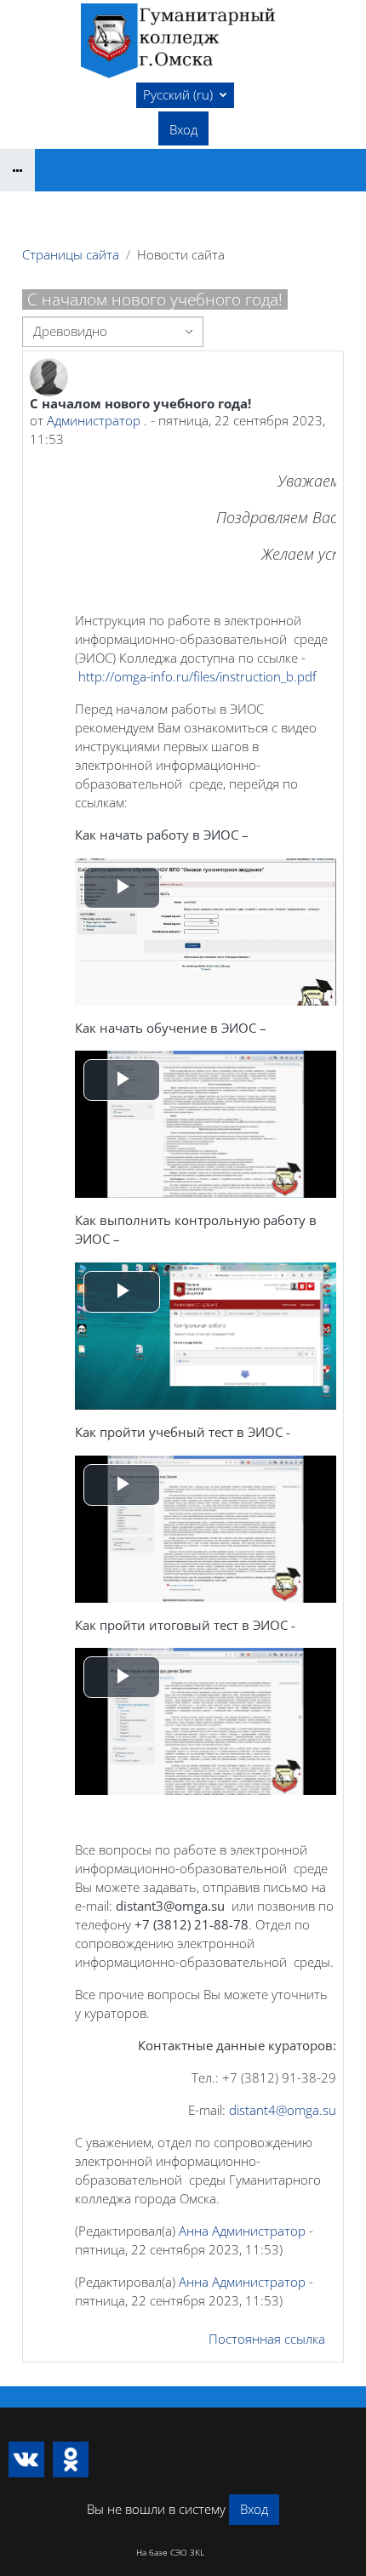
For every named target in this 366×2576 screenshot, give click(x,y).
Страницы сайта (71, 254)
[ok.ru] (71, 2459)
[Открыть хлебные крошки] (17, 170)
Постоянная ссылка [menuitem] (267, 2339)
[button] (185, 95)
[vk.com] (26, 2459)
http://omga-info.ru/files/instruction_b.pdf (197, 676)
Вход (183, 129)
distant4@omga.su (283, 2110)
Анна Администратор (242, 2231)
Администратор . (97, 420)
